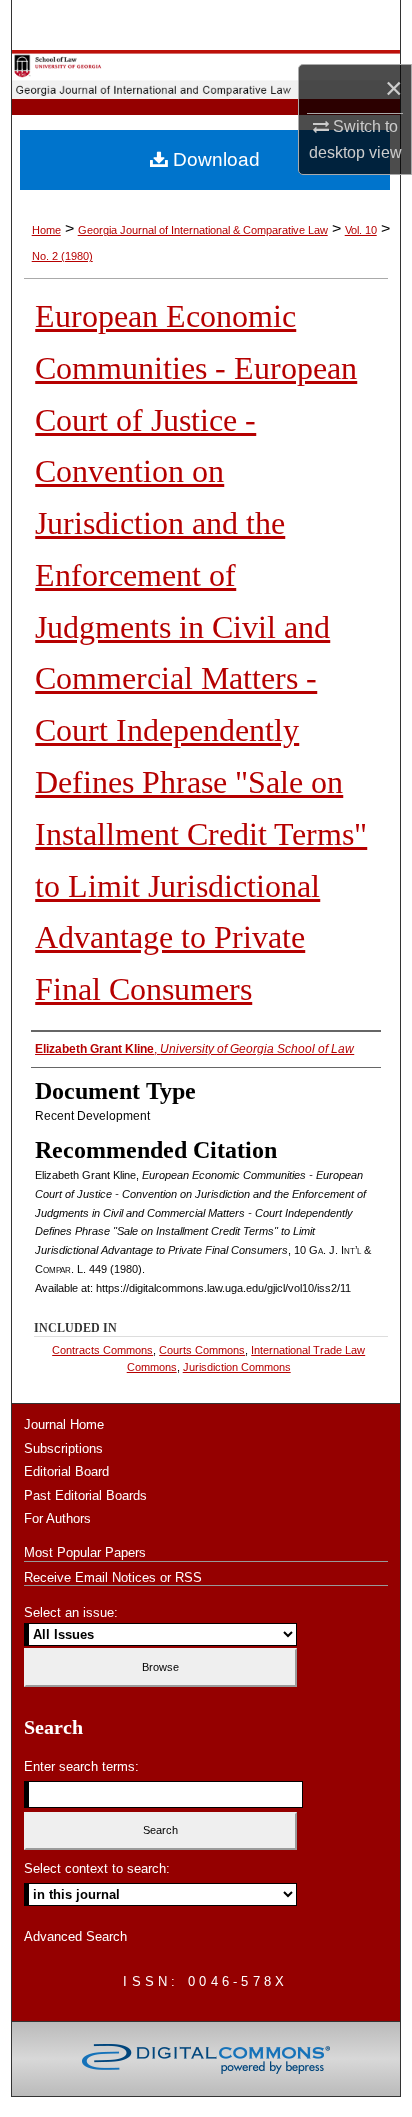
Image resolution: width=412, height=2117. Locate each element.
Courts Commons (202, 1350)
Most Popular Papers (85, 1552)
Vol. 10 (361, 230)
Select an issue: (71, 1612)
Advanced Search (75, 1936)
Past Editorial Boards (85, 1495)
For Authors (57, 1518)
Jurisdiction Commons (237, 1367)
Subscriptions (63, 1448)
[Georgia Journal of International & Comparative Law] (205, 74)
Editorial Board (66, 1471)
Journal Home (64, 1424)
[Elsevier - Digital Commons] (206, 2059)
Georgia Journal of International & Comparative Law (203, 230)
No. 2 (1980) (62, 256)
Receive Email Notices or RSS (113, 1577)
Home (46, 230)
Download (214, 159)
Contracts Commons (102, 1350)
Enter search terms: (81, 1766)
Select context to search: (97, 1868)
